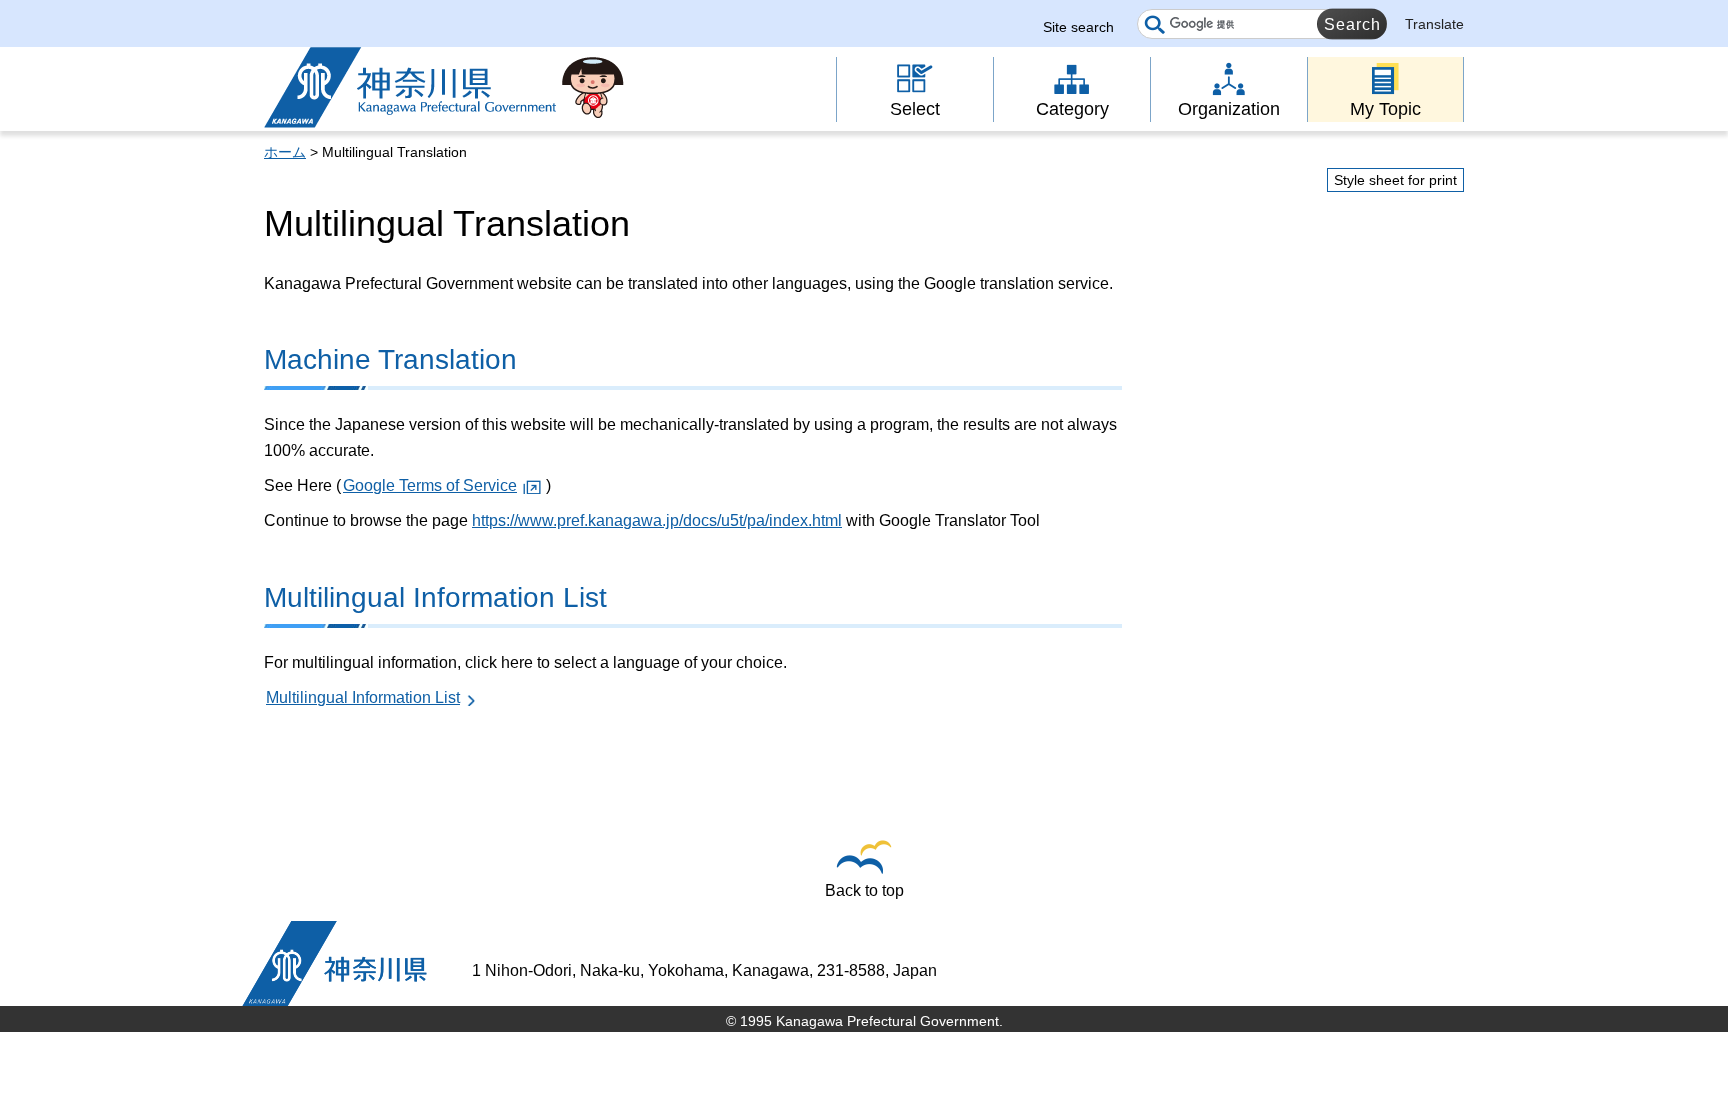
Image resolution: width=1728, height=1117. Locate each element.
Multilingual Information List (363, 697)
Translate (1434, 24)
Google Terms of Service (430, 485)
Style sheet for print (1395, 180)
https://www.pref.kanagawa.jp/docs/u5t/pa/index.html (657, 520)
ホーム (285, 152)
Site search (1078, 27)
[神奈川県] (334, 963)
